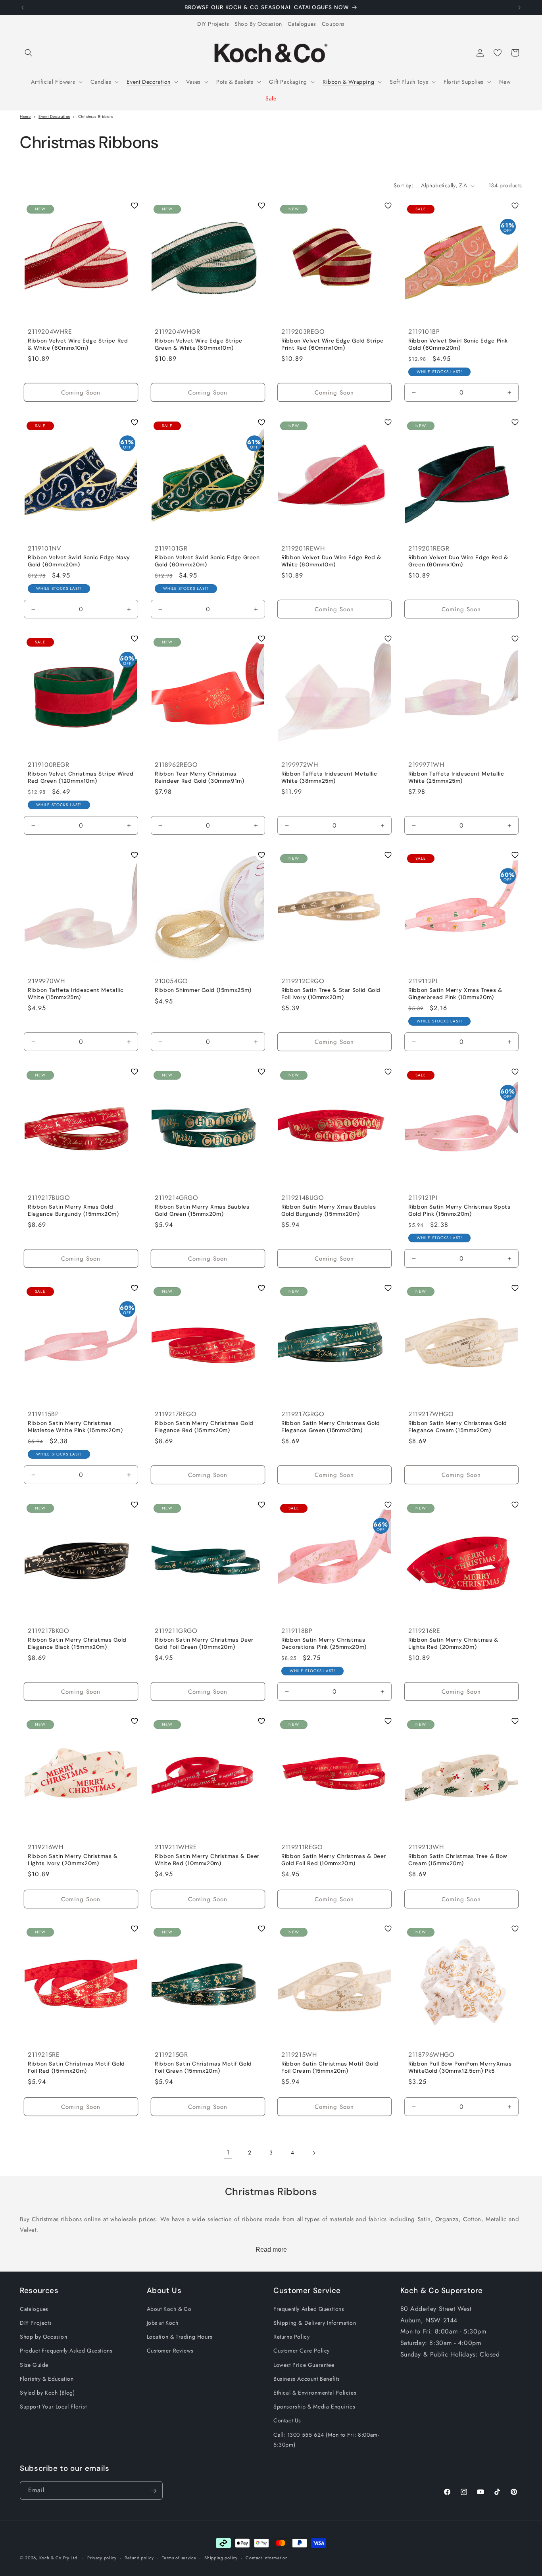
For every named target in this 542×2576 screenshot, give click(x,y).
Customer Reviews (170, 2351)
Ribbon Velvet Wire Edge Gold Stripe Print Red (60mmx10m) (333, 345)
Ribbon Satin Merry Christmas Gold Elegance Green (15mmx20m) (331, 1427)
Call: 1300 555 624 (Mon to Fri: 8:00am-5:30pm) (326, 2440)
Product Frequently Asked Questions (66, 2351)
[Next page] (314, 2153)
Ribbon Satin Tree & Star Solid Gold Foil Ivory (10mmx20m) (331, 994)
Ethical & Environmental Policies (315, 2393)
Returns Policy (291, 2337)
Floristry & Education (47, 2379)
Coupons (333, 24)
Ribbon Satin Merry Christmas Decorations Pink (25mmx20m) (324, 1643)
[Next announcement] (519, 8)
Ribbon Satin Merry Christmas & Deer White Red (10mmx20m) (207, 1860)
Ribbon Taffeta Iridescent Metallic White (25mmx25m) (456, 777)
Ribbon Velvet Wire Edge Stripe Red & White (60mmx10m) (78, 345)
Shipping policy (221, 2557)
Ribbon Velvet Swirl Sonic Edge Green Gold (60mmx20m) (207, 561)
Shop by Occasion (44, 2337)
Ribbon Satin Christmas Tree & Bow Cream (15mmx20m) (458, 1860)
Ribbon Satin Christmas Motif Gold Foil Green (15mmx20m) (203, 2068)
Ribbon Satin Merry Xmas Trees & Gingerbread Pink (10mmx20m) (455, 994)
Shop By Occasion (258, 24)
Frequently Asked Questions (309, 2309)
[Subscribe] (154, 2491)
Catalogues (302, 24)
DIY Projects (213, 24)
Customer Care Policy (302, 2351)
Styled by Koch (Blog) (47, 2393)
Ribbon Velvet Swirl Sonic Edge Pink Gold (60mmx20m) (458, 345)
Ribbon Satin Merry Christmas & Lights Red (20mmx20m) (453, 1643)
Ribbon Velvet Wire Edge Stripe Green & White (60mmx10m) (199, 345)
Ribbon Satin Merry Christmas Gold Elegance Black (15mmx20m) (77, 1643)
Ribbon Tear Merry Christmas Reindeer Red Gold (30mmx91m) (200, 777)
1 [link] (228, 2152)
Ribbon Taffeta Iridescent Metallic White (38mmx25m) (329, 777)
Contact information (267, 2557)
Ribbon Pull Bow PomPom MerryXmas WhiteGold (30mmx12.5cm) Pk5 (460, 2068)
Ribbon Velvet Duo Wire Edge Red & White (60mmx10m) (331, 561)
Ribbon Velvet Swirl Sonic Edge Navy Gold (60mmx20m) (79, 561)
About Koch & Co (169, 2309)
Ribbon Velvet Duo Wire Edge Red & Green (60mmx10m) (458, 561)
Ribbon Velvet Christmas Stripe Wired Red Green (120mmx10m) (81, 777)
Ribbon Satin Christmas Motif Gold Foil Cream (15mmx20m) (330, 2068)
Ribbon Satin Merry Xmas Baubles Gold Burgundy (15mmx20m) (329, 1210)
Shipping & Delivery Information (315, 2323)
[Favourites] (498, 53)
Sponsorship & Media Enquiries (314, 2407)
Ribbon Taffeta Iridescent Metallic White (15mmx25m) (76, 994)
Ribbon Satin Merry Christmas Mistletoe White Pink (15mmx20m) (75, 1427)
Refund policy (139, 2557)
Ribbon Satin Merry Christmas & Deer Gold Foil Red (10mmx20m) (334, 1860)
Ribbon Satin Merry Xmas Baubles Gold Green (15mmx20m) (202, 1210)
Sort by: (403, 185)
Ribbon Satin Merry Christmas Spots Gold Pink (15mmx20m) (459, 1210)
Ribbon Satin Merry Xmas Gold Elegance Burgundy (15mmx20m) (73, 1210)
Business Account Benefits (307, 2379)
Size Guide (34, 2365)
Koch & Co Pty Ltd (58, 2558)
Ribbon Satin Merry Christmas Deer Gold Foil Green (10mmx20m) (204, 1643)
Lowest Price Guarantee (304, 2365)
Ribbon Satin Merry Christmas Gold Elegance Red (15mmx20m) (204, 1427)
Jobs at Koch (163, 2323)
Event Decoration (54, 116)
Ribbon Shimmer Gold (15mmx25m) (203, 991)
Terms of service (179, 2557)
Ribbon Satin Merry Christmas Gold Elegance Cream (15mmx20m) (458, 1427)
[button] (29, 53)
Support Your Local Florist (53, 2407)
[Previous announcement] (23, 8)
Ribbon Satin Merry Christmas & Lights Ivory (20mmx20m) (73, 1860)
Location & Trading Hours (180, 2337)
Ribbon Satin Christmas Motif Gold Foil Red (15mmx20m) (76, 2068)
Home (25, 116)
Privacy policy (102, 2557)
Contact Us (287, 2421)
